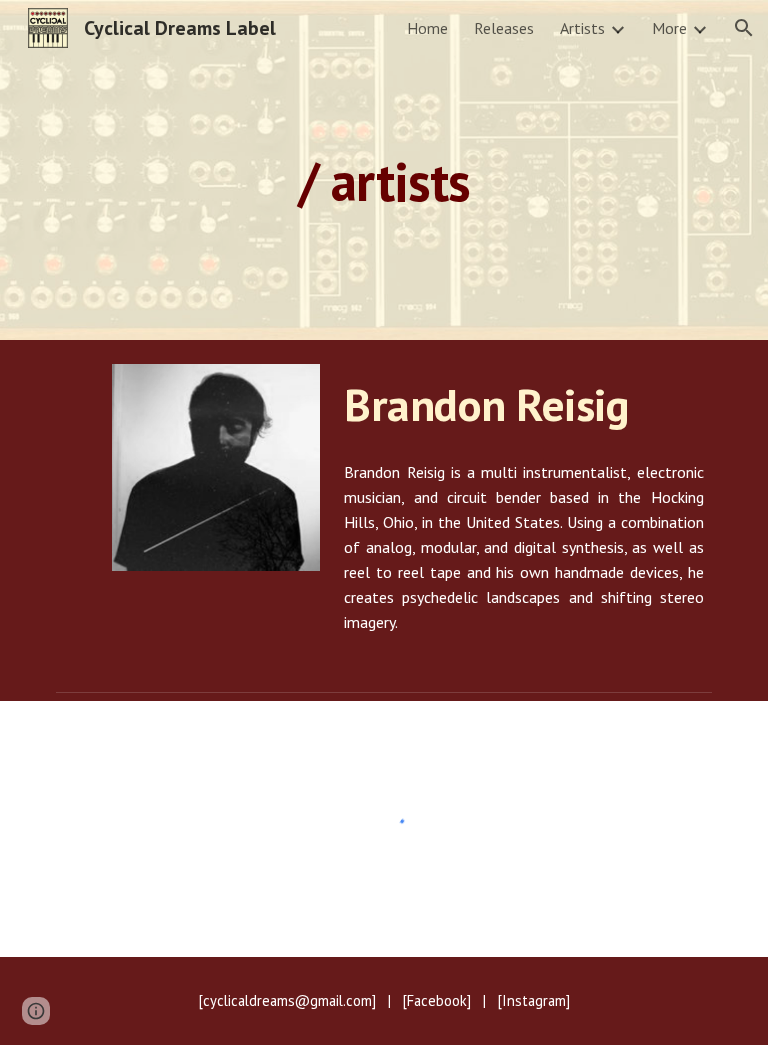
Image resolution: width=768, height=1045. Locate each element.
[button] (744, 28)
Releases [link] (504, 28)
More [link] (669, 28)
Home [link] (427, 28)
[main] (383, 169)
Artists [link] (582, 28)
